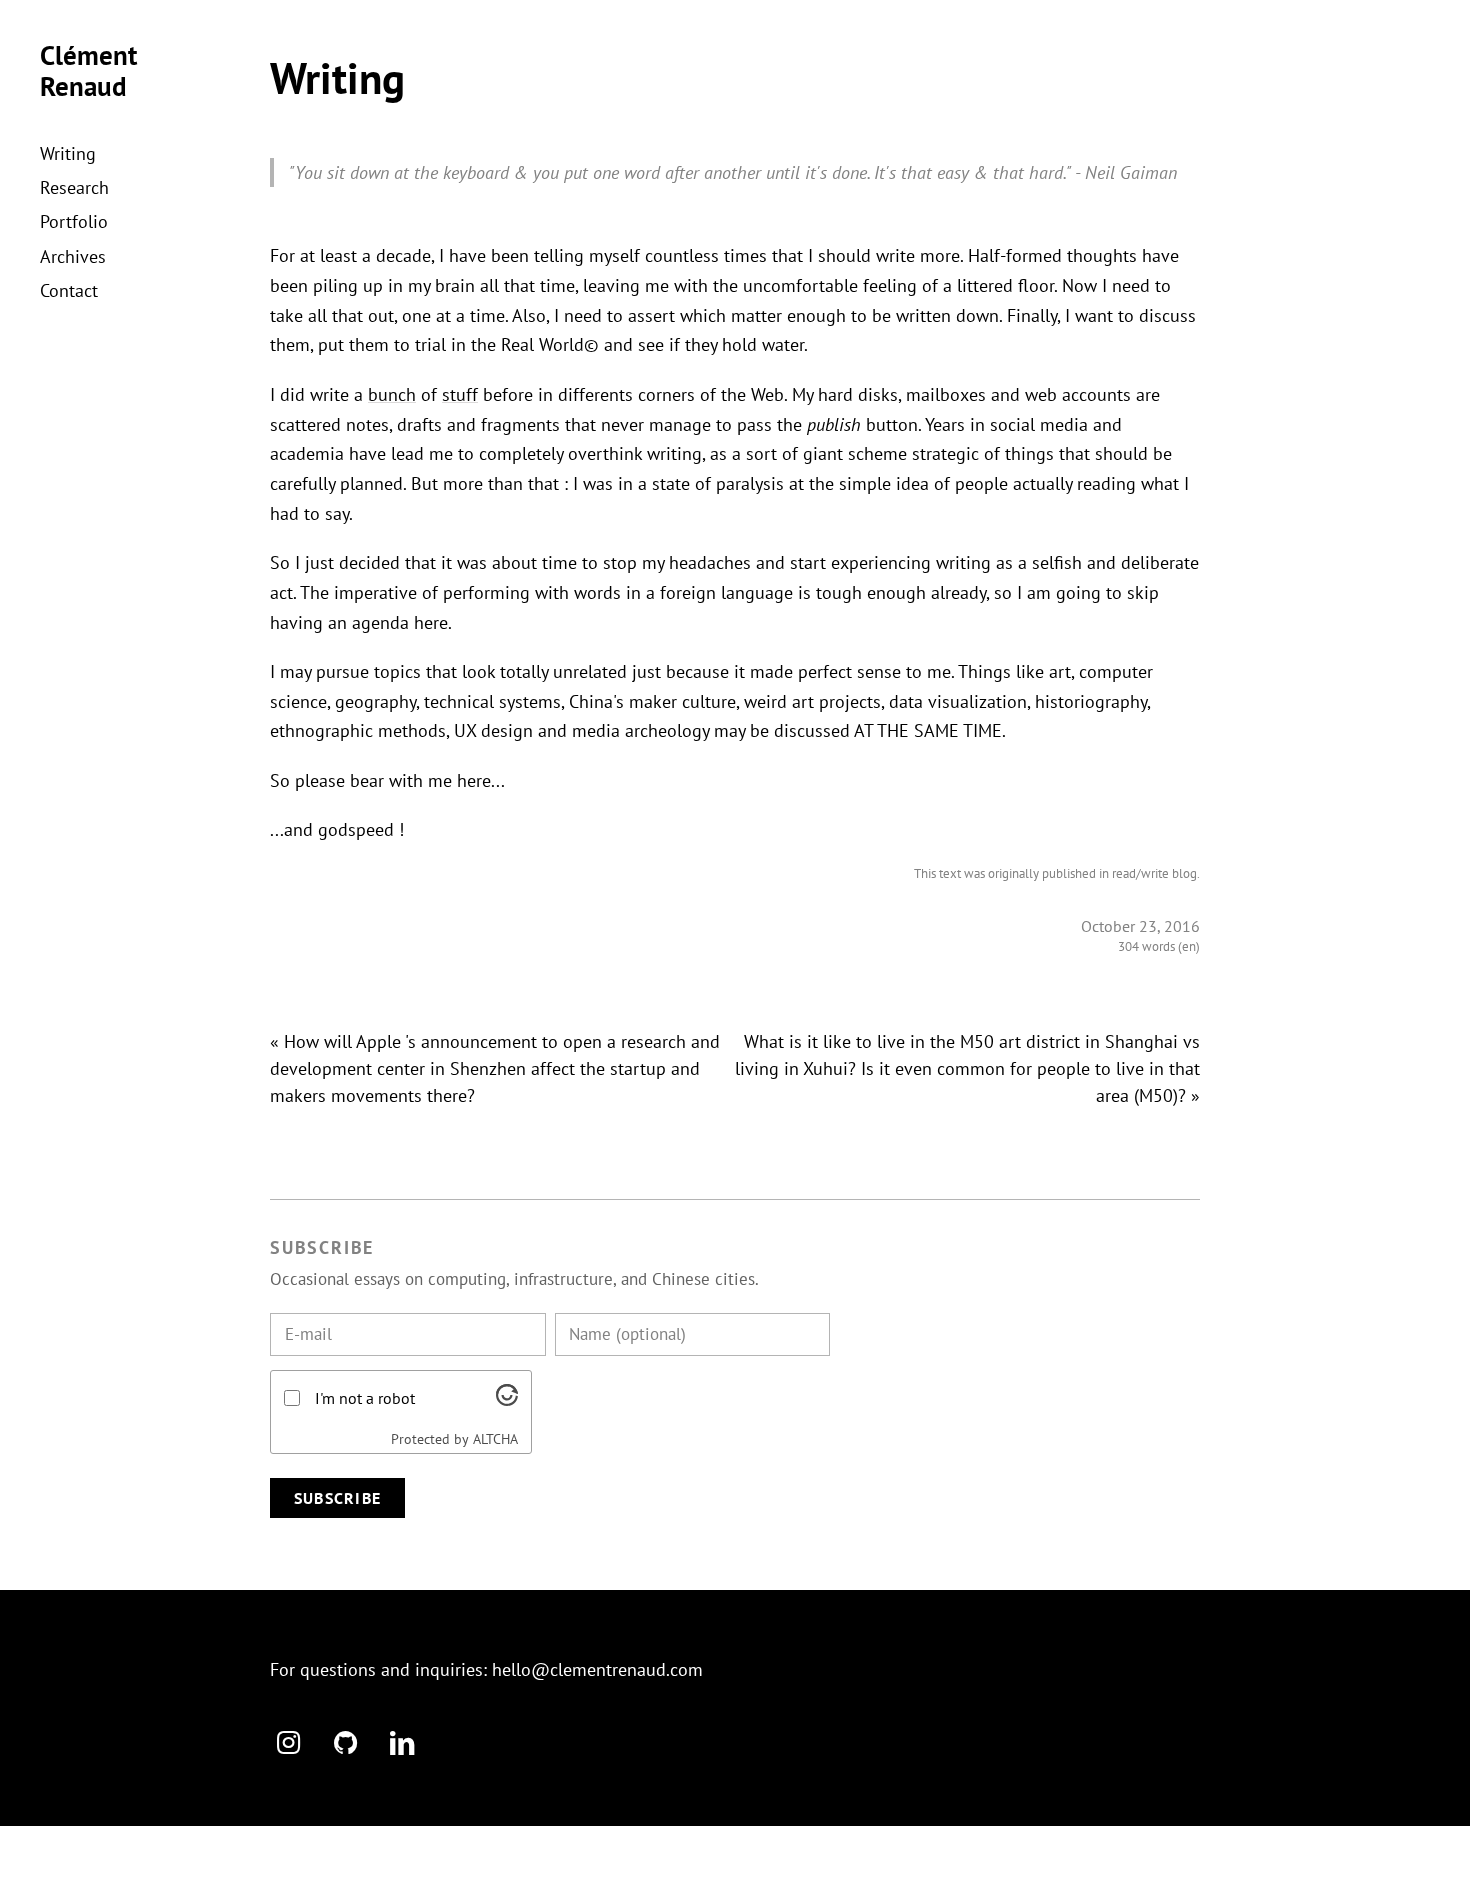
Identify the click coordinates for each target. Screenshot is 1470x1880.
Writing (68, 153)
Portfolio (74, 221)
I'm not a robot (365, 1398)
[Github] (346, 1742)
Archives (73, 256)
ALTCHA (495, 1439)
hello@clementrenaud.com (597, 1669)
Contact (69, 290)
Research (74, 187)
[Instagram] (289, 1742)
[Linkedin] (402, 1742)
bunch (392, 394)
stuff (460, 394)
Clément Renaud (88, 70)
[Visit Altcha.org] (507, 1399)
